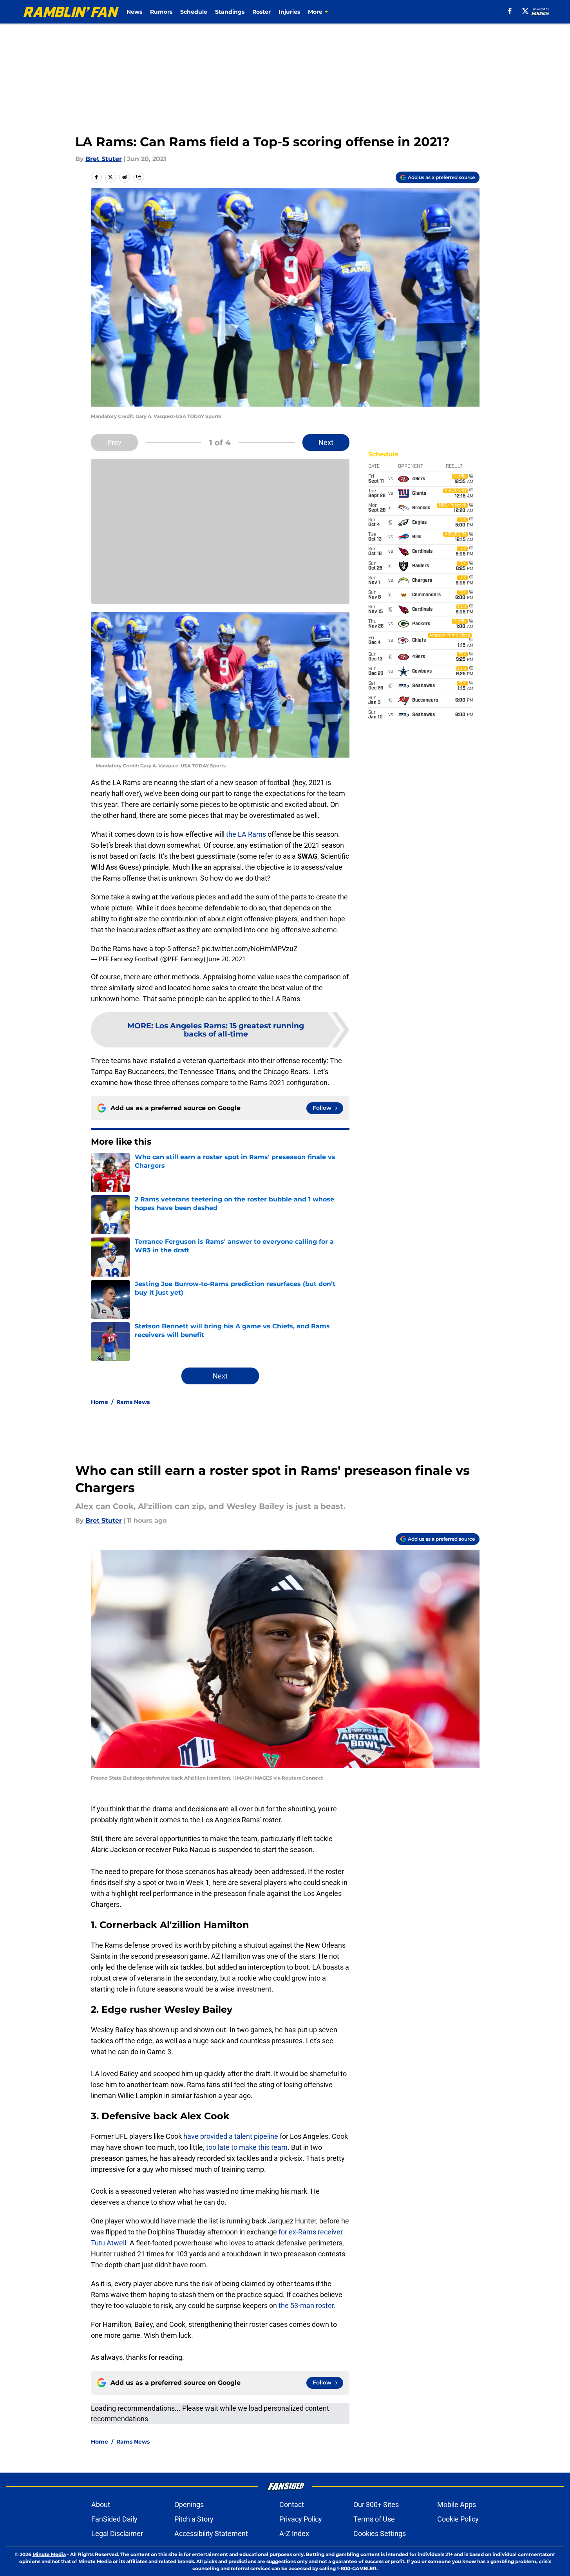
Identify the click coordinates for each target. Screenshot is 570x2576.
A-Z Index (294, 2533)
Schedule (194, 12)
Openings (189, 2505)
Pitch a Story (194, 2519)
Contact (292, 2505)
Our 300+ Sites (376, 2505)
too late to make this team (246, 2147)
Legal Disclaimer (117, 2533)
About (101, 2505)
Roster (261, 12)
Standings (230, 12)
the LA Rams (245, 834)
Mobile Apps (457, 2505)
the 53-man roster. (307, 2306)
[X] (525, 11)
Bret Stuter (104, 159)
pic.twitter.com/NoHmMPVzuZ (250, 949)
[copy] (139, 177)
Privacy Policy (301, 2519)
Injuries (289, 12)
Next (326, 442)
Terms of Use (374, 2519)
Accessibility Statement (211, 2533)
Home (100, 1402)
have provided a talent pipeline (231, 2136)
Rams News (133, 1402)
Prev (114, 442)
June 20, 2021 (226, 959)
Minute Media (49, 2554)
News (134, 12)
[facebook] (510, 11)
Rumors (161, 12)
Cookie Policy (458, 2519)
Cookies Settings (380, 2533)
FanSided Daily (114, 2519)
